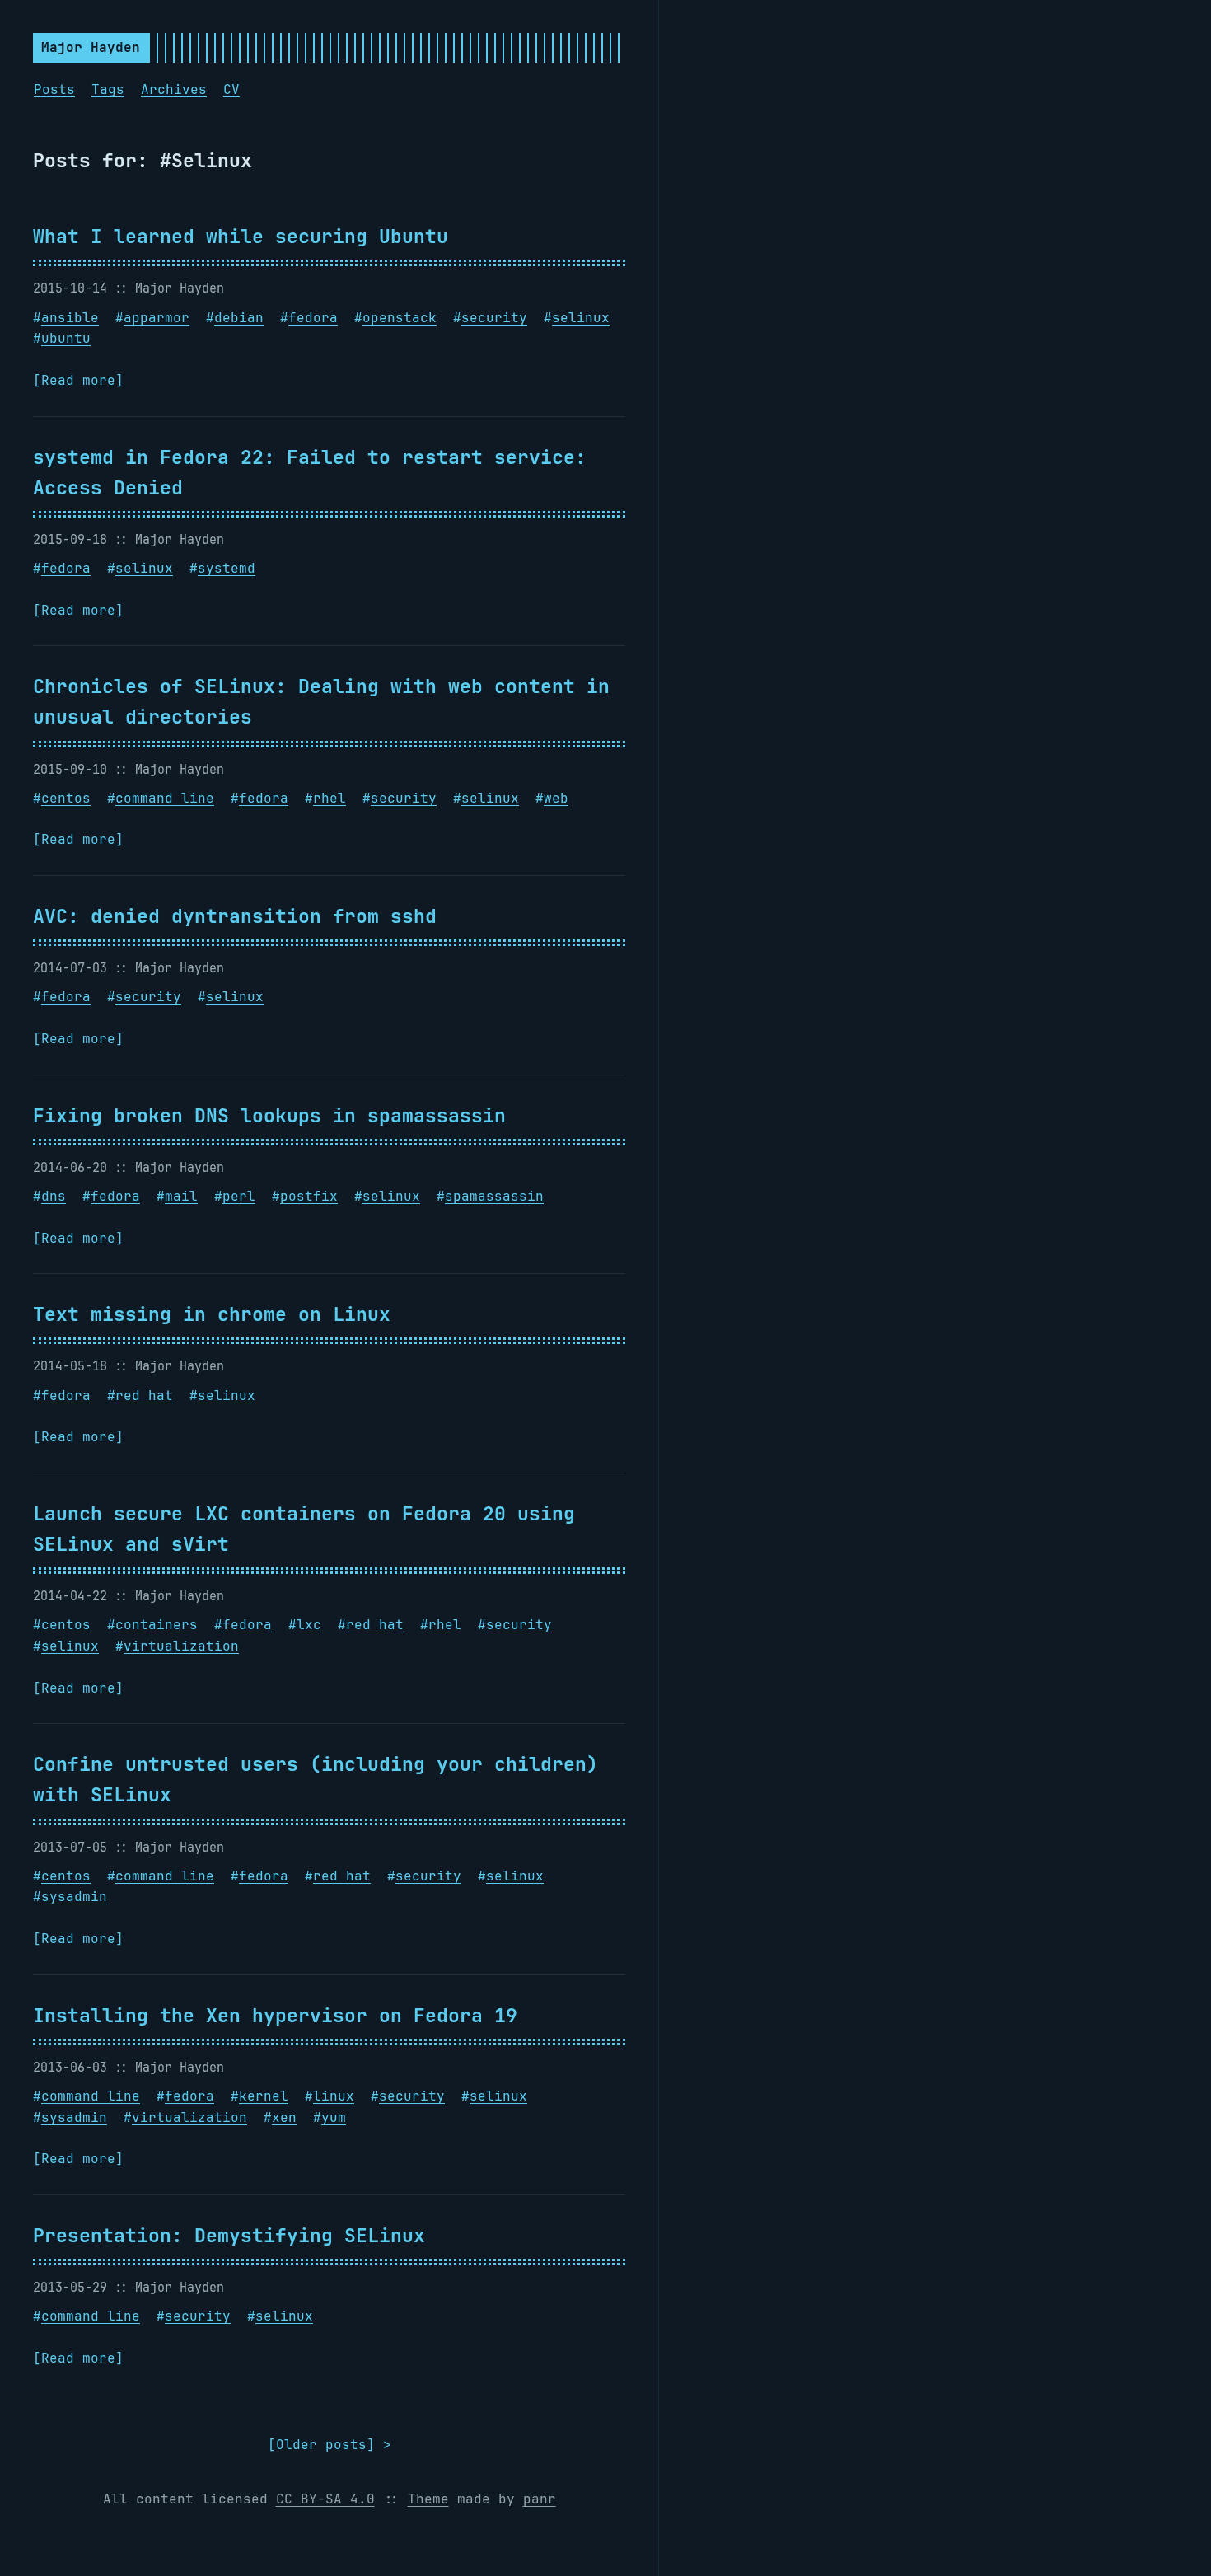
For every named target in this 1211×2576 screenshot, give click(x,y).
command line (165, 798)
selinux (581, 318)
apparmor (157, 318)
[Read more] (78, 380)
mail (181, 1196)
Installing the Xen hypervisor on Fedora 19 (275, 2015)
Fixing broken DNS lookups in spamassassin (269, 1115)
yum (334, 2117)
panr (540, 2499)
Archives (174, 89)
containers (157, 1625)
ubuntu (66, 338)
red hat (144, 1396)
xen (284, 2117)
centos (66, 798)
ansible (70, 318)
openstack (400, 318)
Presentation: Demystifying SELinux (229, 2235)
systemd (227, 568)
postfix (309, 1196)
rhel (330, 798)
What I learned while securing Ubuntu (241, 236)
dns (54, 1196)
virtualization (181, 1646)
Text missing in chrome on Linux (212, 1314)
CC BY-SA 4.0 (325, 2499)
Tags (108, 89)
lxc (309, 1625)
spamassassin (494, 1196)
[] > (330, 2445)
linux (334, 2096)
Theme (428, 2499)
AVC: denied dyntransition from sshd (235, 916)
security (494, 318)
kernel (264, 2096)
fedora (313, 318)
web (556, 798)
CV (231, 89)
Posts (54, 89)
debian (239, 318)
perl (239, 1196)
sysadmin (74, 1897)
